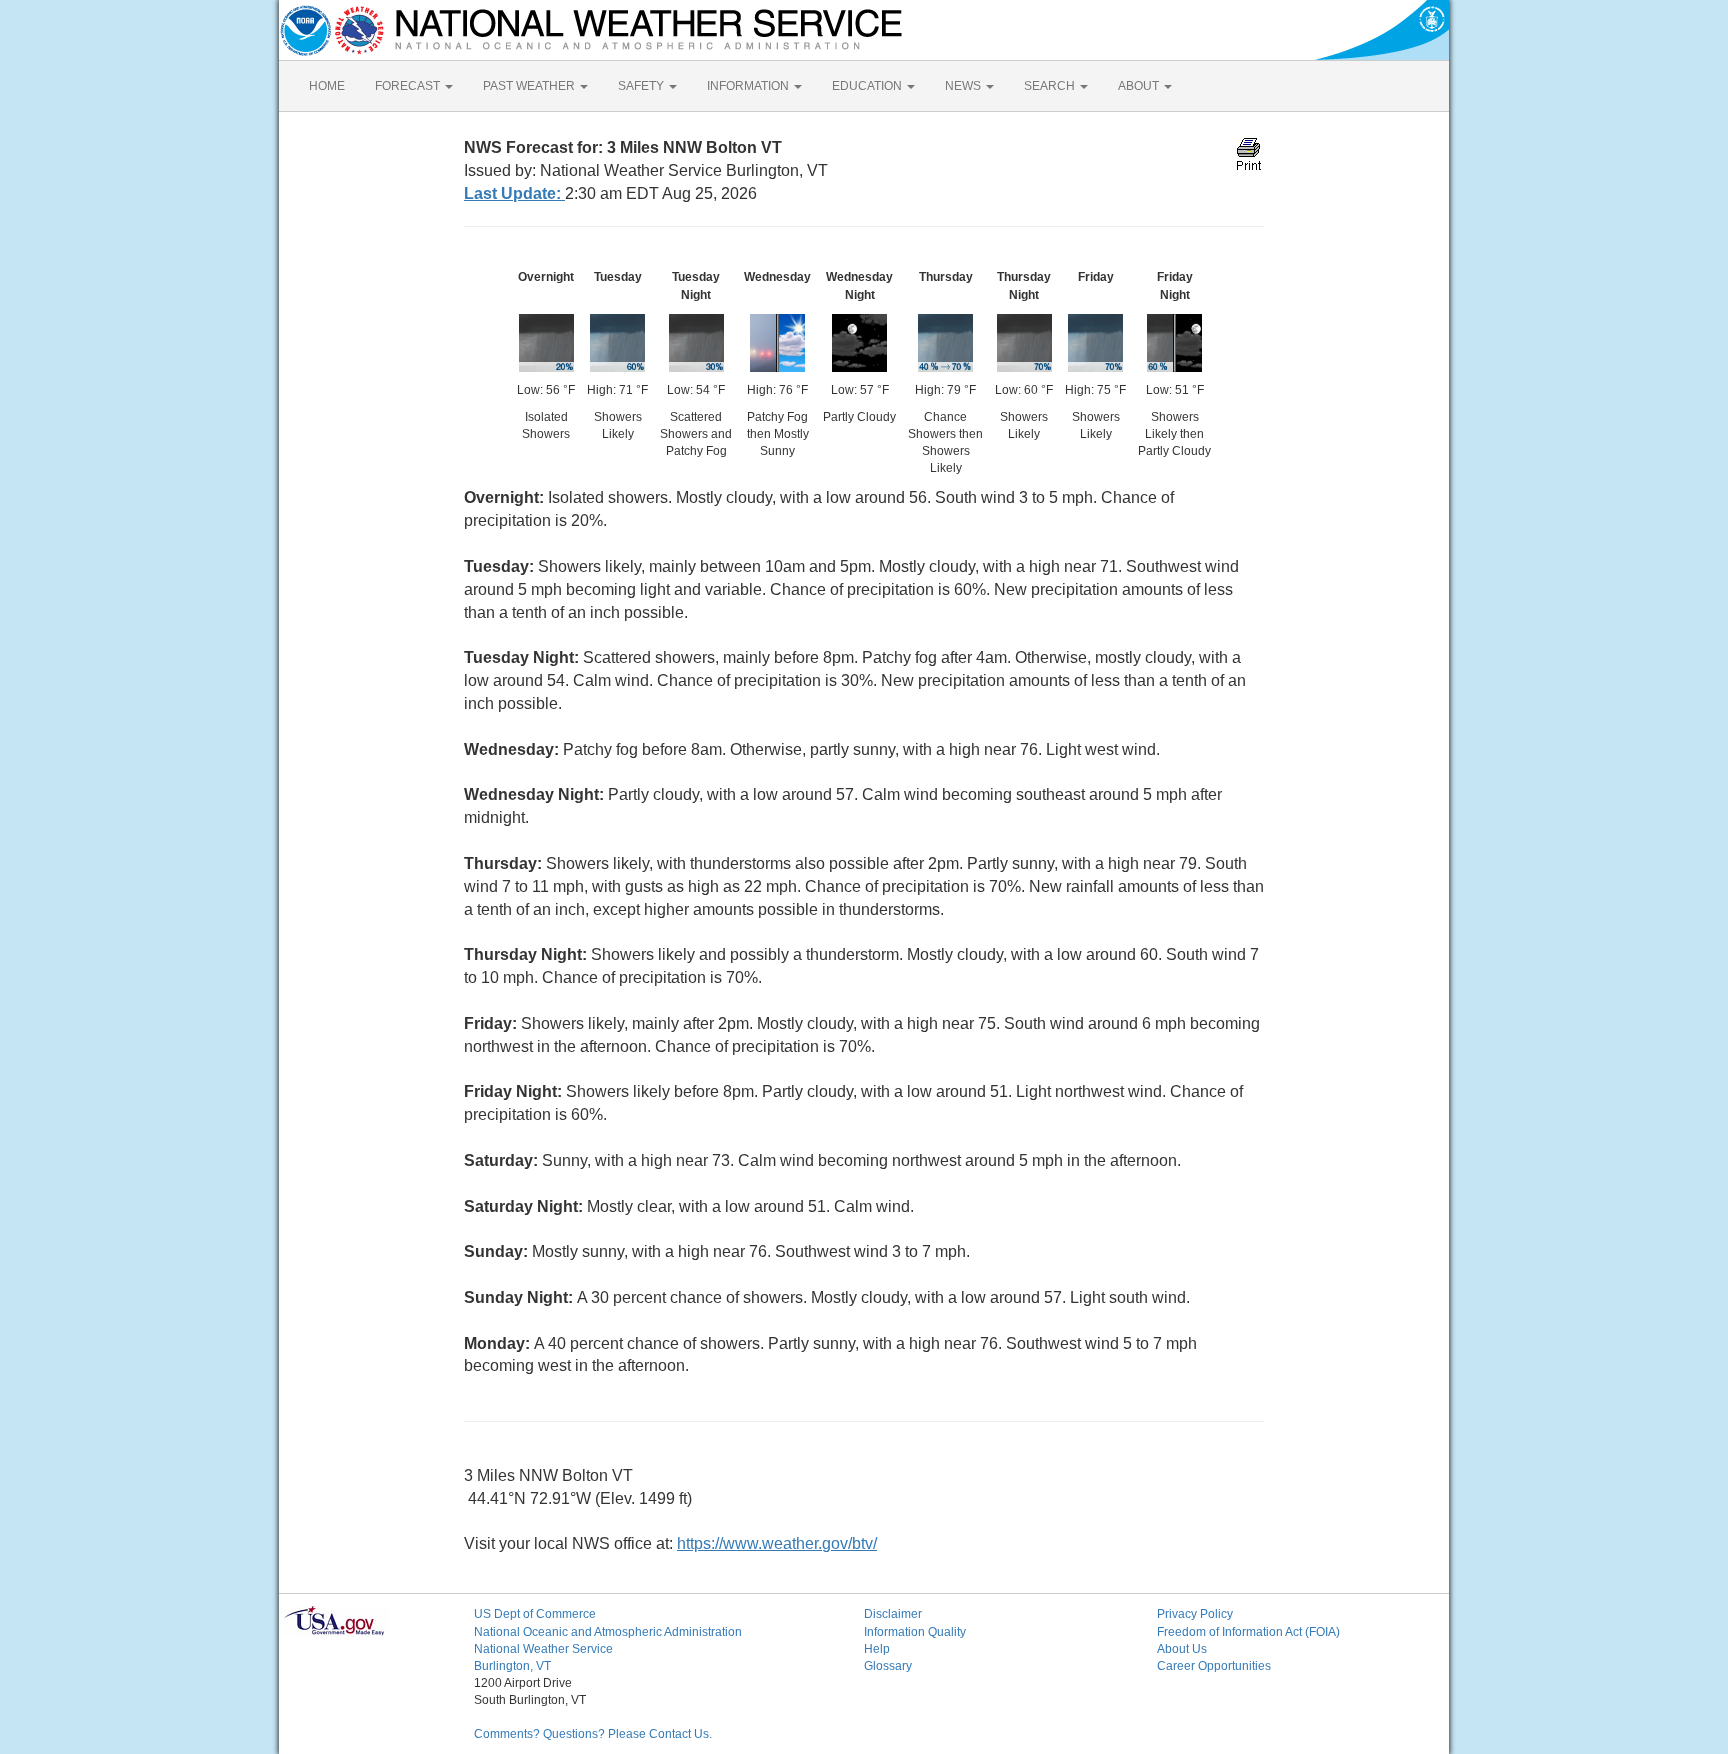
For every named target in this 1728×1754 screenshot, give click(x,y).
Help (877, 1649)
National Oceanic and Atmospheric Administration (608, 1632)
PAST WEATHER (530, 86)
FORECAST (409, 86)
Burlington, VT (512, 1666)
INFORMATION (749, 86)
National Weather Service (543, 1649)
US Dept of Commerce (535, 1614)
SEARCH (1051, 86)
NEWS (964, 86)
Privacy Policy (1195, 1614)
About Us (1182, 1649)
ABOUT (1140, 86)
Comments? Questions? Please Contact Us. (593, 1734)
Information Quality (915, 1632)
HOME (327, 86)
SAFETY (642, 86)
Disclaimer (893, 1614)
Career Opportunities (1214, 1666)
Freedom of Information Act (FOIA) (1248, 1632)
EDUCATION (868, 86)
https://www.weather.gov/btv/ (777, 1543)
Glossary (888, 1666)
